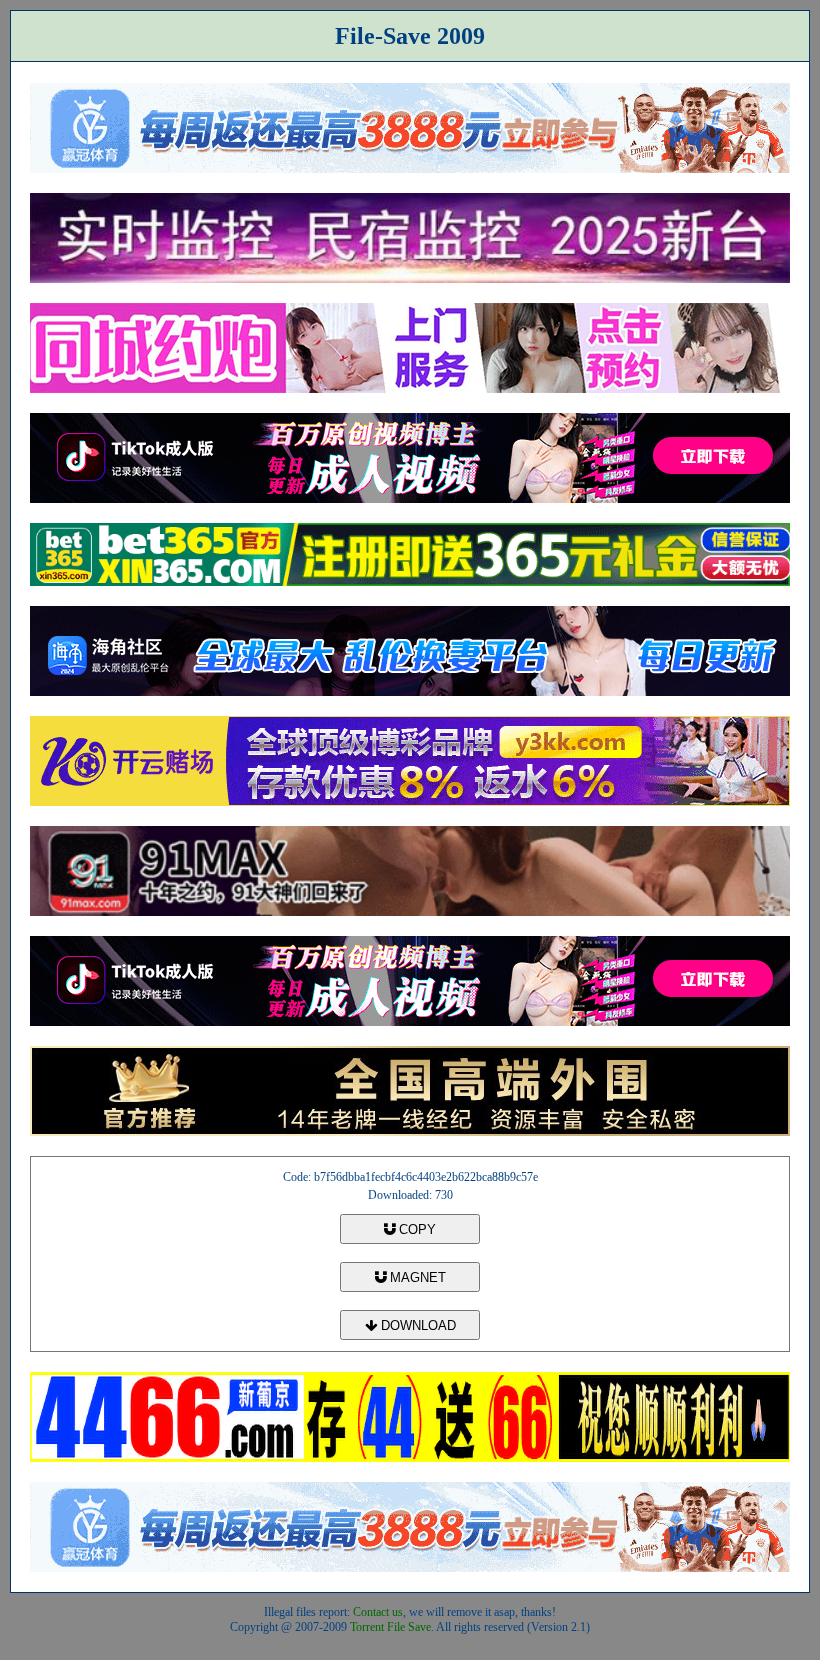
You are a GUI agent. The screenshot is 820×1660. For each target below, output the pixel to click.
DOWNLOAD (416, 1325)
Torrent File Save (390, 1627)
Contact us (378, 1612)
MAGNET (416, 1277)
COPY (415, 1229)
